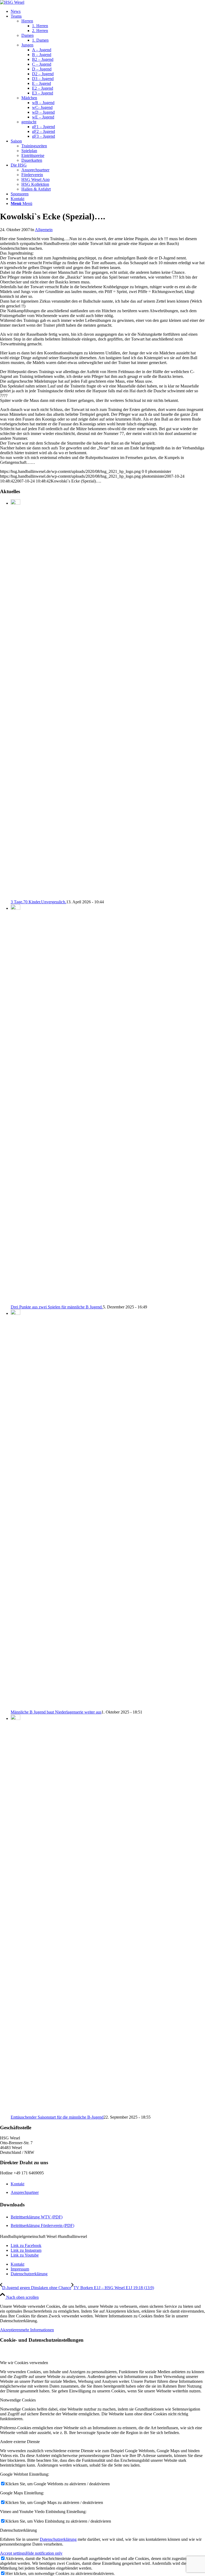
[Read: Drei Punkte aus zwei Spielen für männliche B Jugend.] (15, 908)
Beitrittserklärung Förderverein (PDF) (42, 2225)
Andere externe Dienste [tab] (20, 2442)
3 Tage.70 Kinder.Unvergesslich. (38, 902)
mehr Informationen (37, 2330)
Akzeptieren (10, 2330)
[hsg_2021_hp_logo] (12, 2)
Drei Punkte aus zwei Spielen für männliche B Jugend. (57, 1307)
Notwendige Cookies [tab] (18, 2400)
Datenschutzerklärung (58, 2539)
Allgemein (44, 230)
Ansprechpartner (25, 2192)
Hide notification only (44, 2553)
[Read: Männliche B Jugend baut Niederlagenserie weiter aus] (15, 1313)
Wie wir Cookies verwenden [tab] (24, 2363)
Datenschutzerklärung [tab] (18, 2530)
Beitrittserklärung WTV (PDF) (37, 2217)
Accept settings (13, 2553)
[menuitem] (108, 11)
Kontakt (17, 2184)
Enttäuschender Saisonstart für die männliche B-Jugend (57, 2117)
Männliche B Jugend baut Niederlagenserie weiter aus (56, 1712)
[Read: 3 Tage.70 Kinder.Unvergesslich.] (15, 503)
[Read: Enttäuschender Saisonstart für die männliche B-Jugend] (15, 1718)
